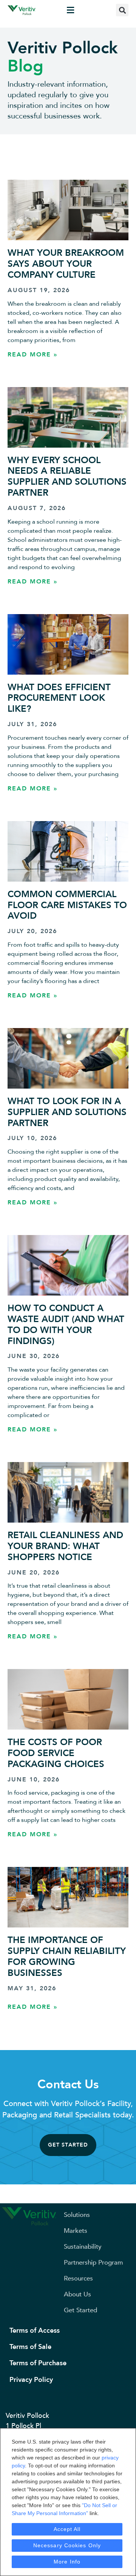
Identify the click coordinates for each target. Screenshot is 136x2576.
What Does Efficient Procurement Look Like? (59, 698)
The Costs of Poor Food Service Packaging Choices (56, 1753)
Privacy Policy (31, 2380)
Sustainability (83, 2247)
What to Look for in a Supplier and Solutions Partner (67, 1112)
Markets (76, 2231)
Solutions (77, 2215)
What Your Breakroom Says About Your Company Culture (66, 264)
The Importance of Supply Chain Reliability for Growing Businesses (67, 1956)
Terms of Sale (30, 2347)
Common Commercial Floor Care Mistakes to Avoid (67, 905)
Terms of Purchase (38, 2363)
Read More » (32, 355)
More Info (67, 2562)
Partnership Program (93, 2263)
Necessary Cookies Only (67, 2545)
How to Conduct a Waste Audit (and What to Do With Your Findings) (66, 1325)
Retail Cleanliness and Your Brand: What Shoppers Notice (65, 1546)
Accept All (67, 2529)
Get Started (80, 2310)
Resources (78, 2278)
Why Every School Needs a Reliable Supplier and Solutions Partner (67, 477)
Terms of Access (35, 2331)
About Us (77, 2294)
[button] (71, 10)
